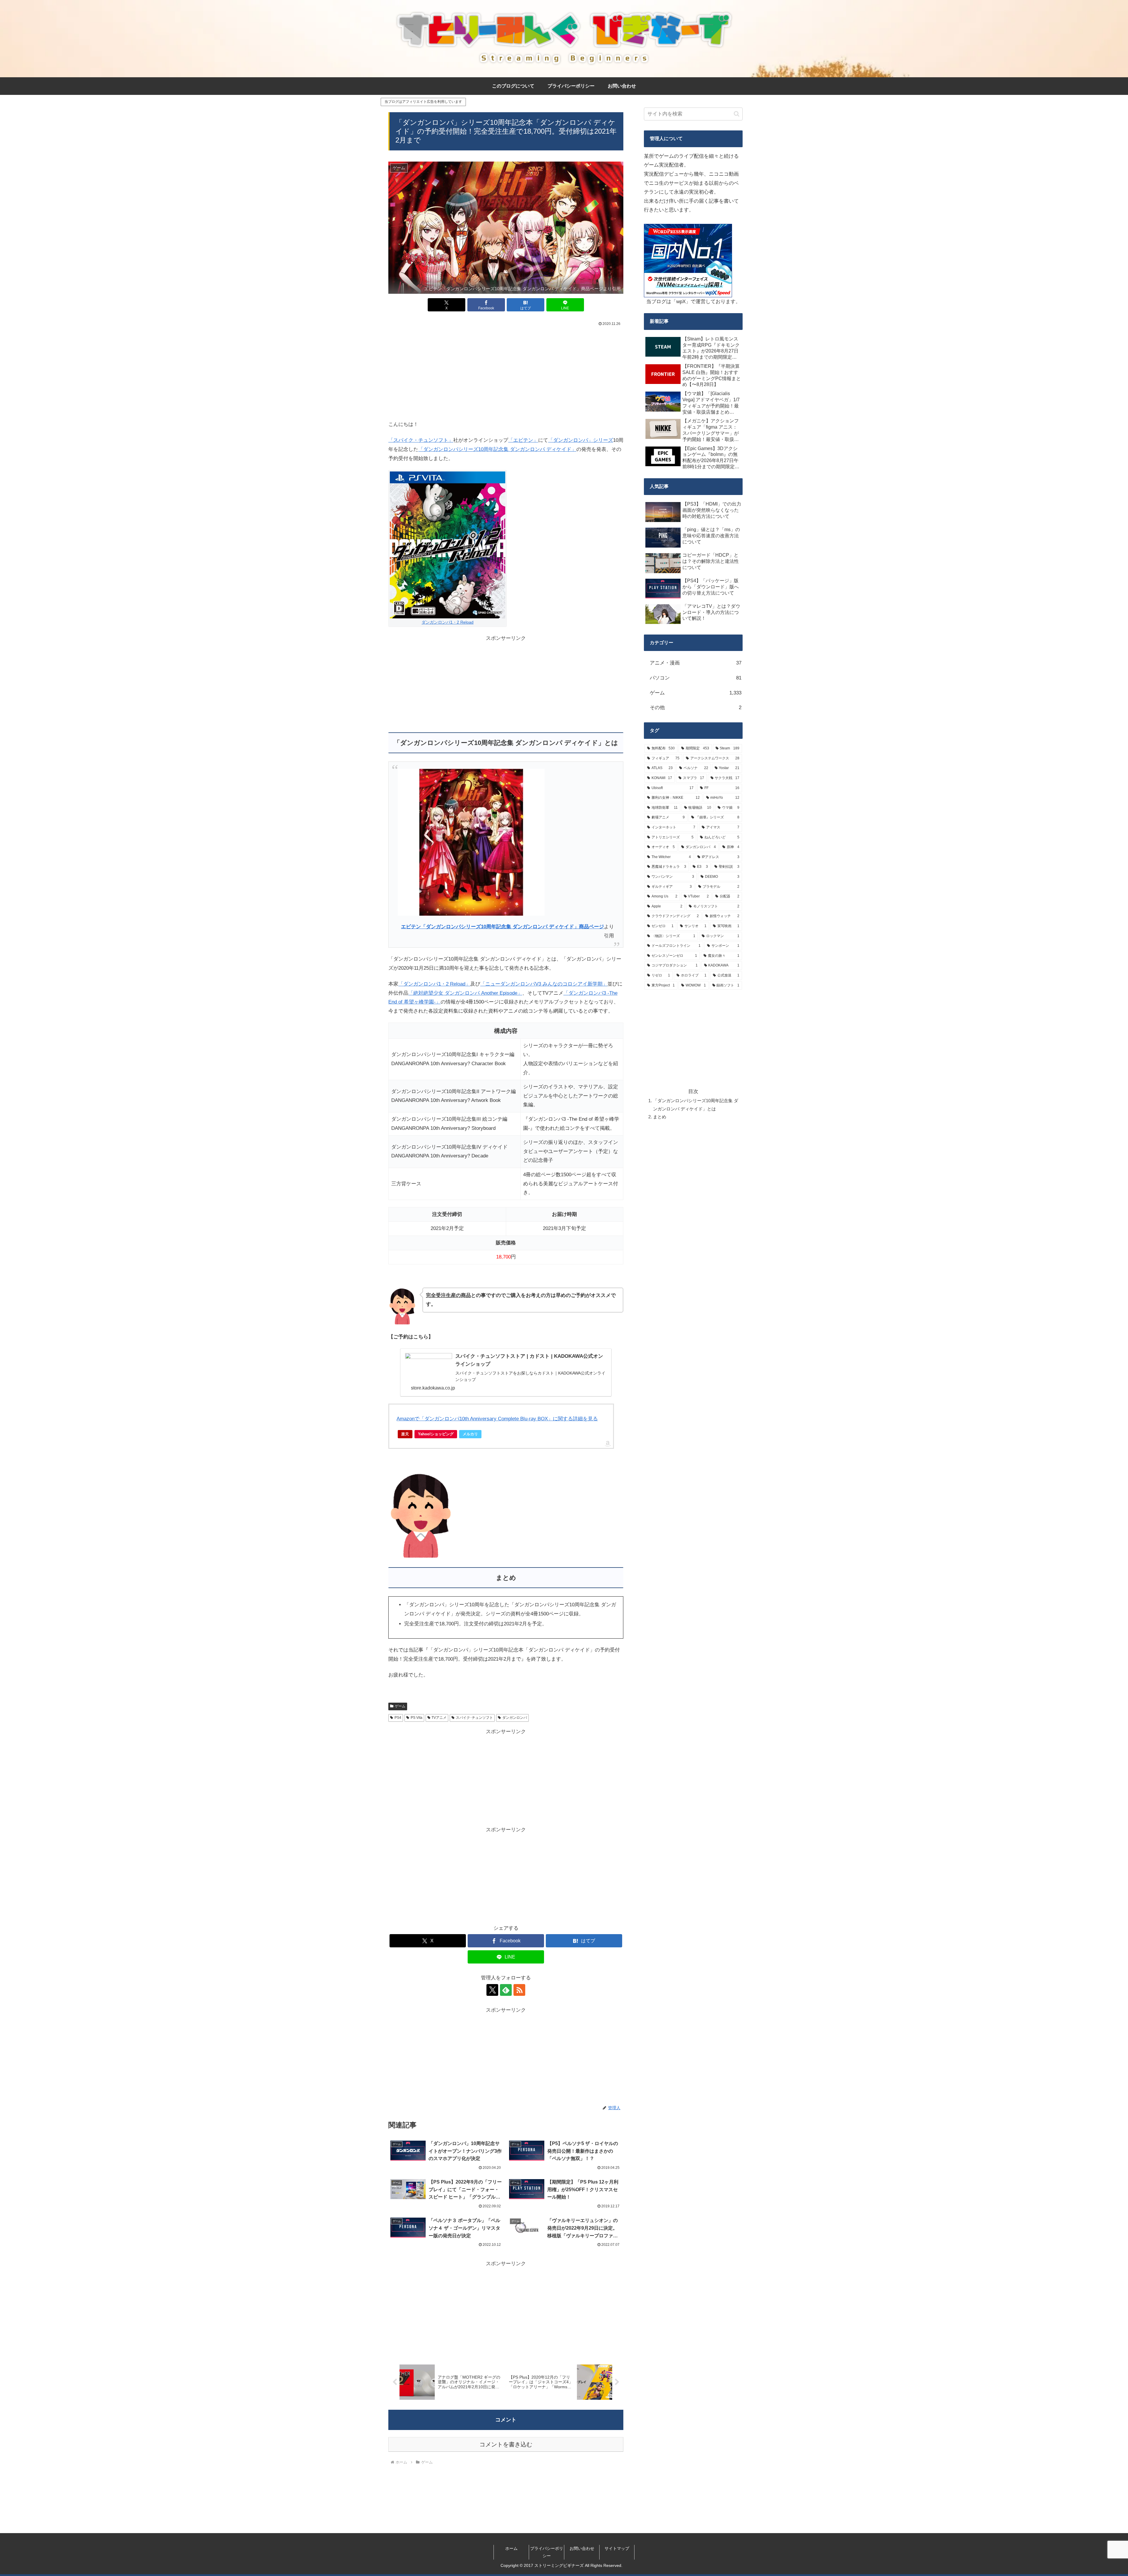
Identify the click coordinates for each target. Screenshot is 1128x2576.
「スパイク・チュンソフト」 (421, 440)
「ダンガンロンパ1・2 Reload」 (434, 984)
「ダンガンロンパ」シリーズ (581, 440)
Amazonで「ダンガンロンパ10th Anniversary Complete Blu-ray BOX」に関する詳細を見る (497, 1419)
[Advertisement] (506, 372)
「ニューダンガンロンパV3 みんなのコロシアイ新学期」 (544, 984)
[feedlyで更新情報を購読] (506, 1990)
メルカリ (470, 1434)
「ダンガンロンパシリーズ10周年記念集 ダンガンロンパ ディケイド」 (497, 449)
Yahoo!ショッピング (436, 1434)
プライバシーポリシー (547, 2552)
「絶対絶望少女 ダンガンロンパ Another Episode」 (465, 993)
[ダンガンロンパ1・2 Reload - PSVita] (448, 544)
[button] (737, 114)
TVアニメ (439, 1718)
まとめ (660, 1117)
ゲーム (400, 1706)
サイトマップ (617, 2548)
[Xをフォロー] (492, 1990)
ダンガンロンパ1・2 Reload (448, 622)
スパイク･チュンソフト (474, 1718)
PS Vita (417, 1718)
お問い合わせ (582, 2548)
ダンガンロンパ (515, 1718)
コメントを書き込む (506, 2444)
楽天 (405, 1434)
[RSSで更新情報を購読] (519, 1990)
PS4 (398, 1718)
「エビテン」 (523, 440)
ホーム (511, 2548)
